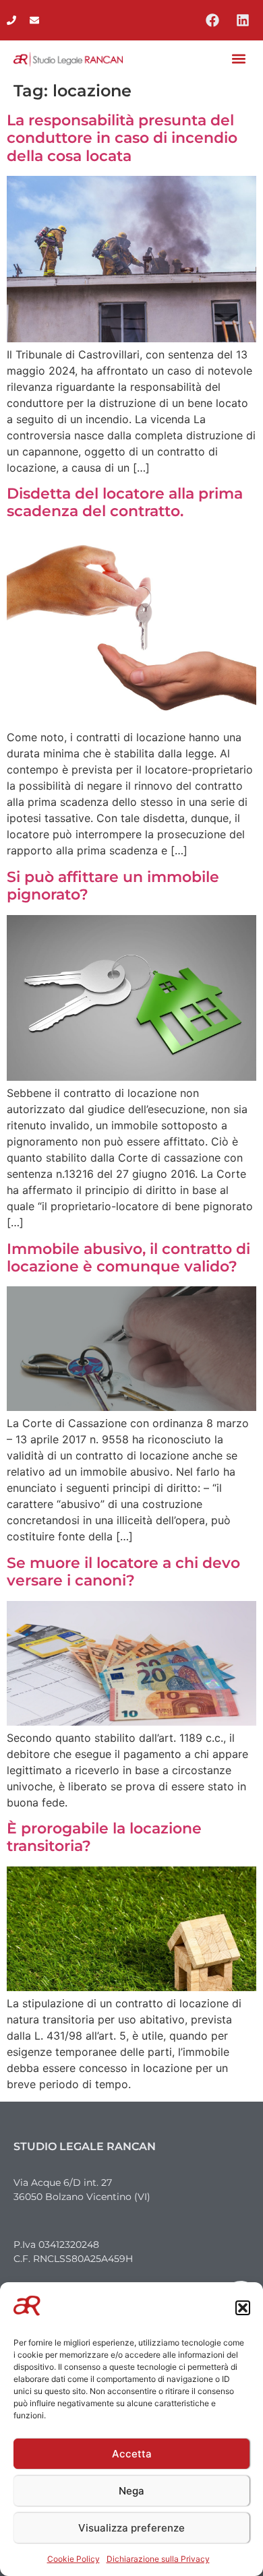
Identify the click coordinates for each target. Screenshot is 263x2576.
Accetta (132, 2454)
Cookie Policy (74, 2559)
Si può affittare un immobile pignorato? (113, 886)
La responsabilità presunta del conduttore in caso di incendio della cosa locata (122, 138)
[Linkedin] (243, 20)
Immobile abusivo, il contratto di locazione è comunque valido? (128, 1258)
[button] (243, 2308)
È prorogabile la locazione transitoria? (104, 1837)
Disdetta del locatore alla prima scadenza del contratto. (125, 502)
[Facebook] (212, 20)
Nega (131, 2491)
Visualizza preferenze (131, 2528)
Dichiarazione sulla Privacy (158, 2559)
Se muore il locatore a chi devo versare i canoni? (123, 1572)
